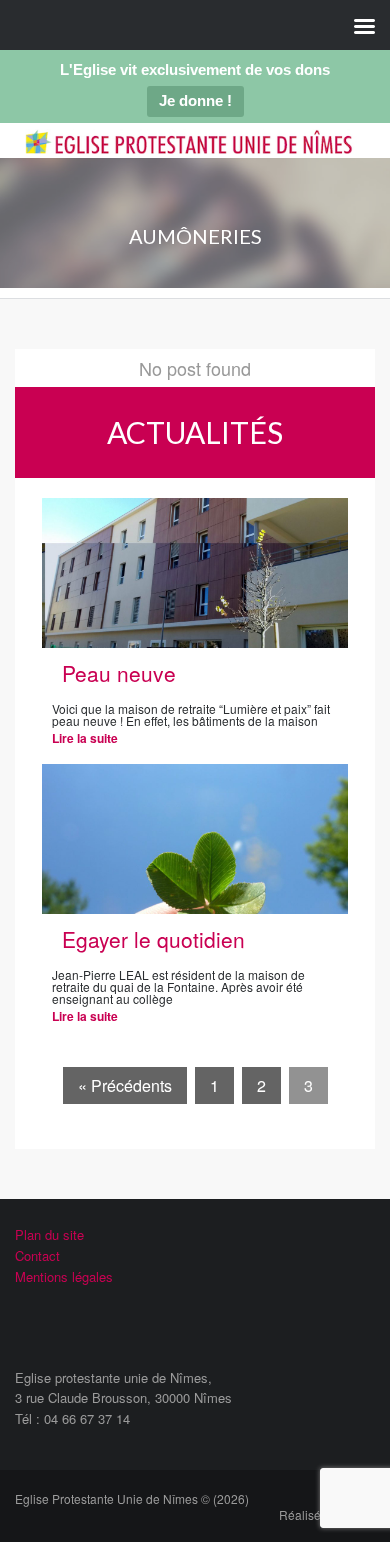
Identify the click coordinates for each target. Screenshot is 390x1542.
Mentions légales (64, 1276)
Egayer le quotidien (153, 939)
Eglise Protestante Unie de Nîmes (189, 157)
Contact (37, 1255)
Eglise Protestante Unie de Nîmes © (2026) (132, 1498)
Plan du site (49, 1234)
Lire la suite (85, 738)
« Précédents (125, 1085)
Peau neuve (119, 673)
